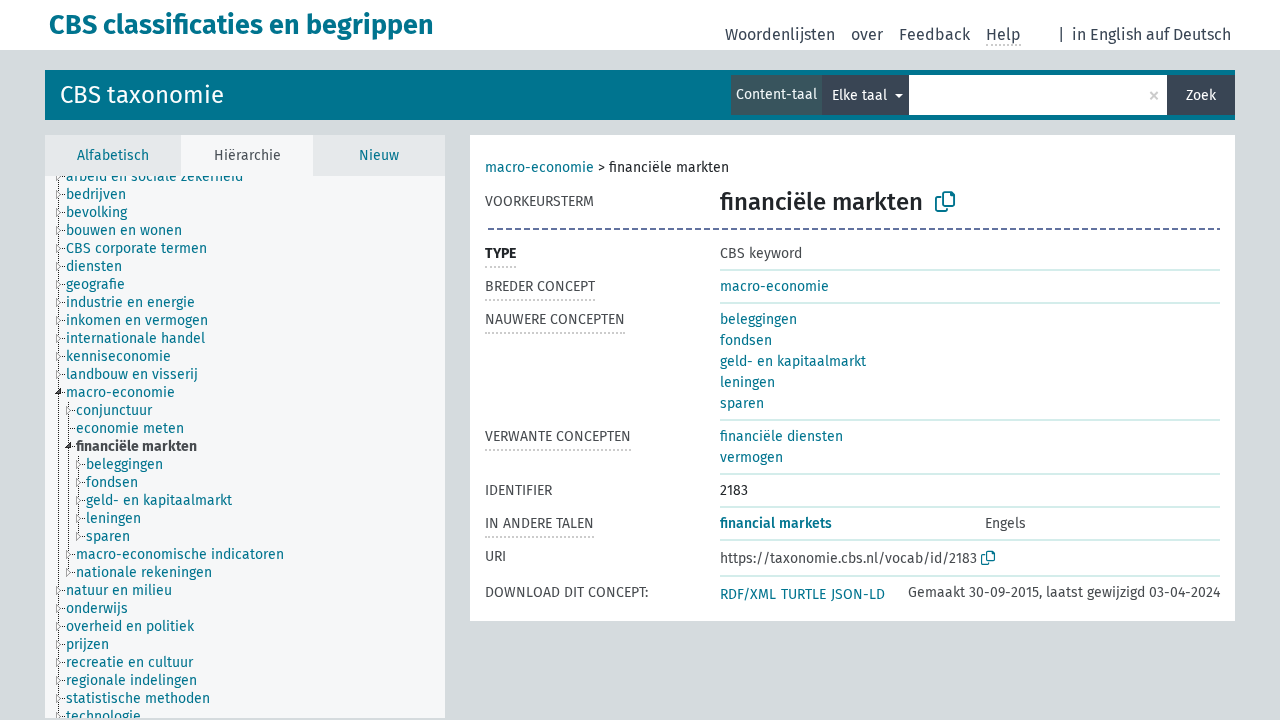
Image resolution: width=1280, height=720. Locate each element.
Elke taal (861, 95)
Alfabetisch (113, 155)
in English (1107, 34)
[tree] (245, 447)
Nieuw (379, 155)
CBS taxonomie (142, 95)
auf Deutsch (1188, 34)
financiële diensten (781, 436)
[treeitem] (163, 177)
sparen (742, 403)
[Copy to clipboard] (945, 202)
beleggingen (758, 319)
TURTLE (803, 594)
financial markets (776, 523)
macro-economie (539, 167)
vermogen (751, 457)
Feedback (934, 34)
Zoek (1201, 95)
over (867, 34)
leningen (747, 382)
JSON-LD (858, 594)
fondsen (746, 340)
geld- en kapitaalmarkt (793, 361)
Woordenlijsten (780, 34)
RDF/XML (748, 594)
